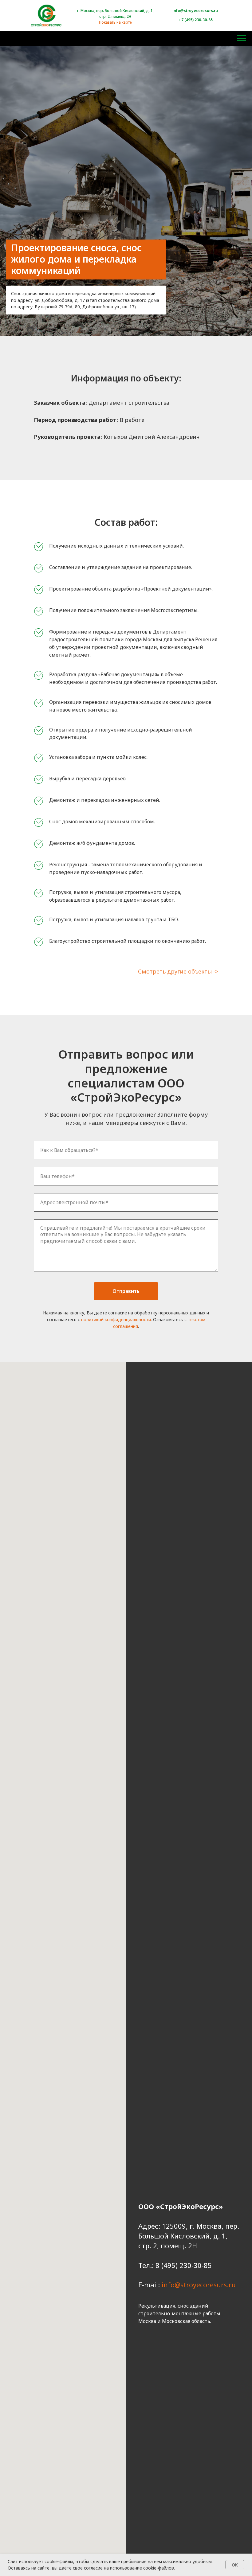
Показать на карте (115, 22)
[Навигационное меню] (242, 38)
